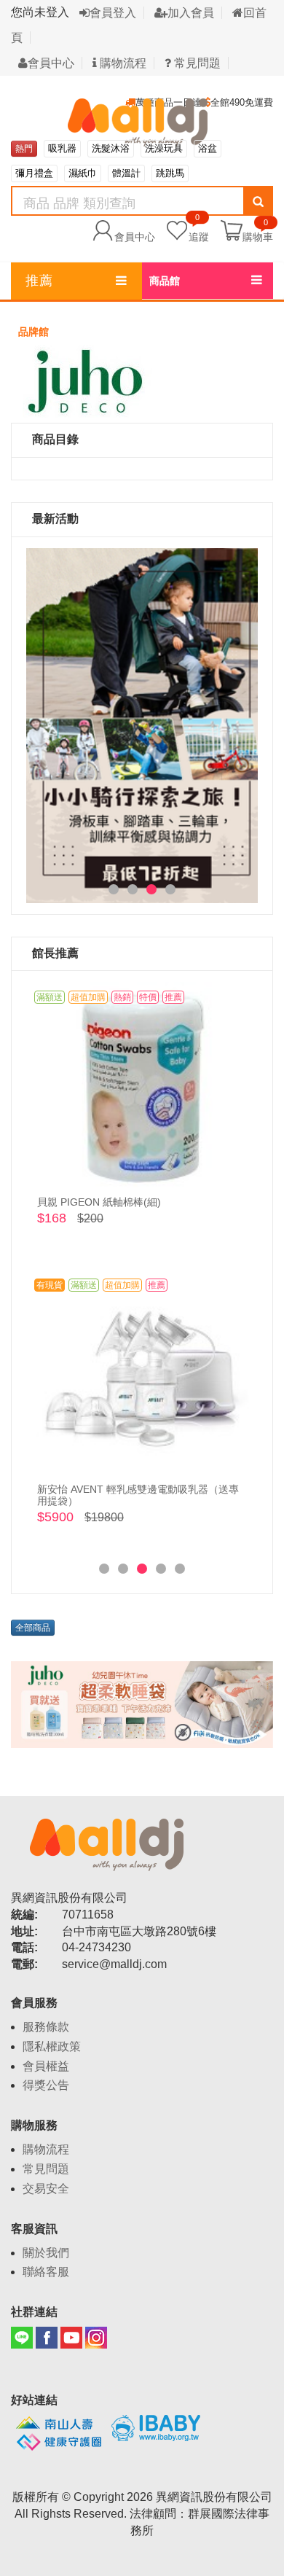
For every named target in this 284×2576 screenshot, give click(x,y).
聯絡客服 (46, 2272)
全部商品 (33, 1628)
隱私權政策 (52, 2046)
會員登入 (113, 13)
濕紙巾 (83, 173)
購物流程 (122, 63)
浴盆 (208, 148)
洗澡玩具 (164, 148)
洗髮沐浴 (111, 148)
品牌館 (33, 332)
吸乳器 (62, 148)
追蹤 (199, 229)
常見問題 (196, 63)
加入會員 (191, 13)
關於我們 (46, 2253)
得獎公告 (46, 2085)
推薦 (39, 281)
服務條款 (46, 2027)
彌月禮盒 (34, 173)
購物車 (258, 236)
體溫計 (126, 173)
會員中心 (51, 63)
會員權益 (46, 2066)
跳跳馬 (170, 173)
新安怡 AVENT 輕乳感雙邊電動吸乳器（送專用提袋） (138, 1495)
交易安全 (46, 2189)
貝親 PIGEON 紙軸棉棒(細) (99, 1202)
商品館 (165, 281)
